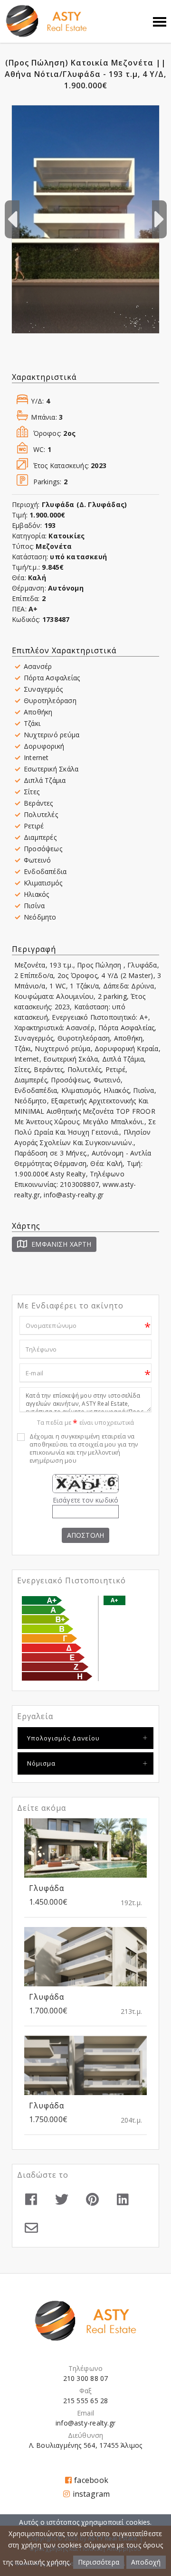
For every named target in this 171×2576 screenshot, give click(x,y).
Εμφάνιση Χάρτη (60, 1244)
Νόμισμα (41, 1763)
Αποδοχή (146, 2562)
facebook (91, 2480)
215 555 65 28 (86, 2401)
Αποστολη (85, 1535)
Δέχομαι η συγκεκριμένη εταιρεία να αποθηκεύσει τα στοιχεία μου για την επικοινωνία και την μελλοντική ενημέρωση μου (84, 1448)
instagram (91, 2494)
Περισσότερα (99, 2562)
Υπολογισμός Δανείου (63, 1738)
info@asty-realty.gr (85, 2423)
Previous (12, 219)
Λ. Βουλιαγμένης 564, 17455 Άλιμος (86, 2445)
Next (159, 219)
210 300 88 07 (86, 2378)
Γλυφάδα (47, 1888)
